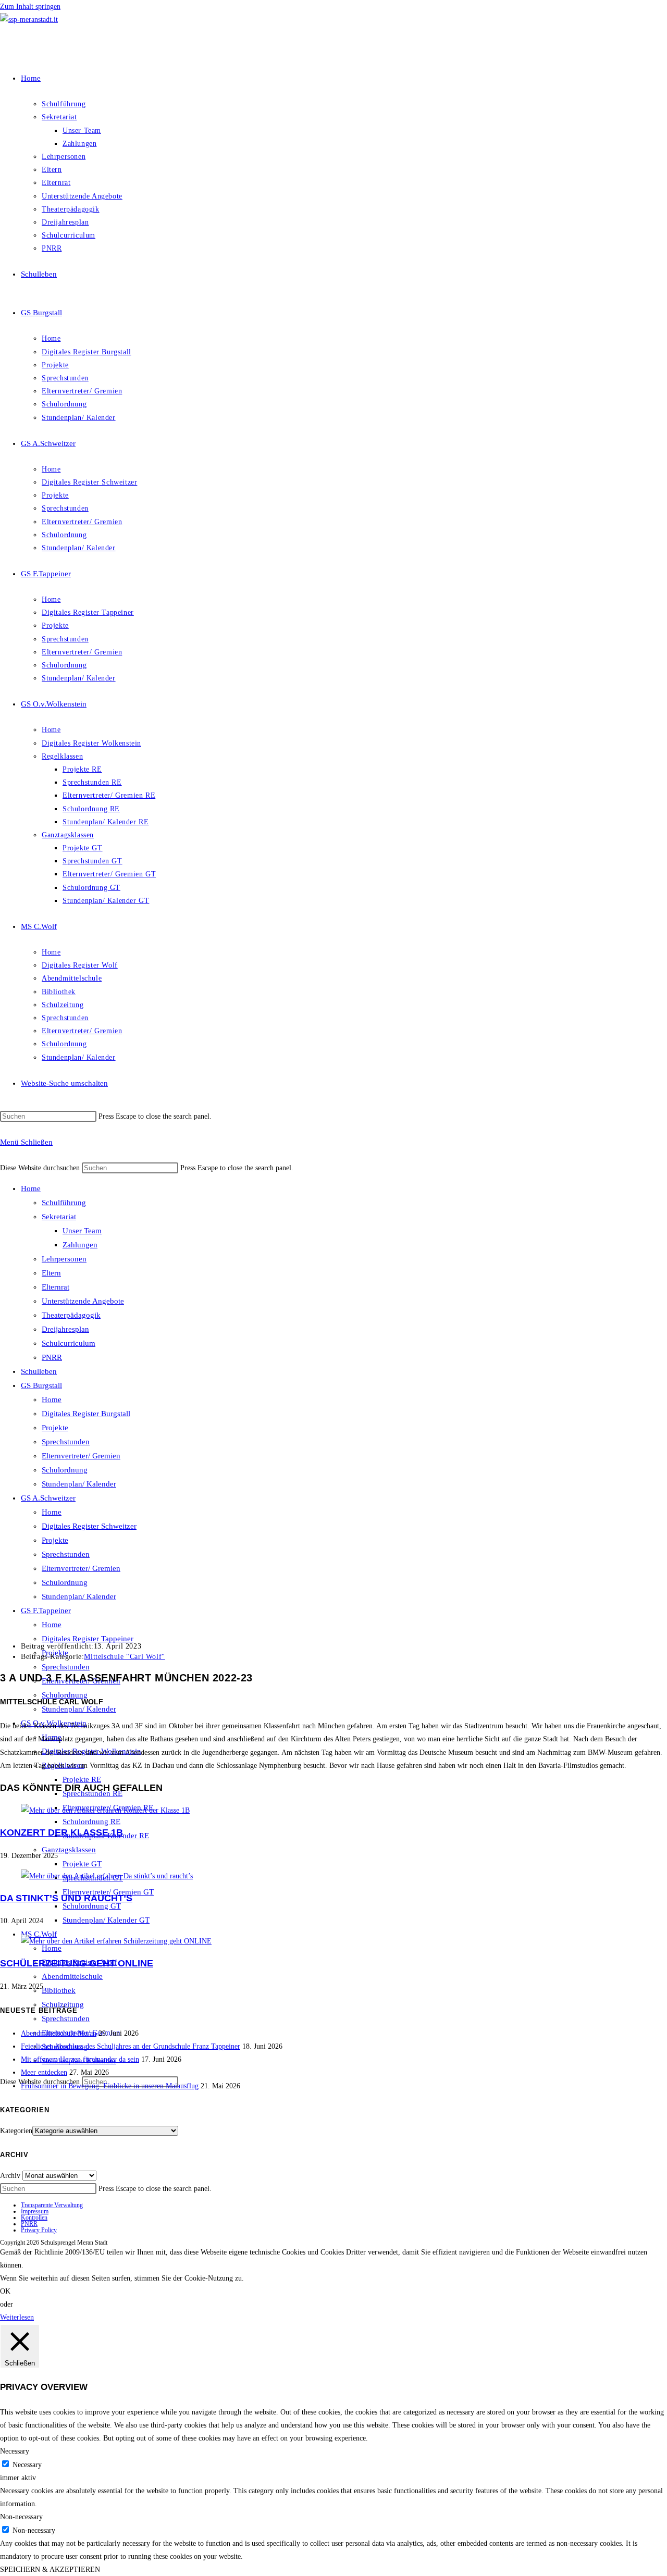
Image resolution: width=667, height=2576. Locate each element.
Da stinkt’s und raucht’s (66, 1898)
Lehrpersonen (64, 1259)
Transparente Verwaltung (52, 2205)
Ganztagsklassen (69, 1850)
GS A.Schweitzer (48, 1498)
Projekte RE (82, 1779)
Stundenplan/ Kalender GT (106, 1920)
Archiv (10, 2176)
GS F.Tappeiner (46, 1611)
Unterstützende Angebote (83, 1301)
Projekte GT (82, 1864)
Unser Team (82, 1231)
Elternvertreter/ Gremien (81, 1456)
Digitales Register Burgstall (86, 1414)
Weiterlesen (17, 2317)
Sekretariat (59, 1217)
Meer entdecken (44, 2072)
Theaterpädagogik (71, 1315)
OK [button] (5, 2291)
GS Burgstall (41, 1385)
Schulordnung (65, 1470)
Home (31, 1188)
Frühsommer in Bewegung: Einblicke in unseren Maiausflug (110, 2086)
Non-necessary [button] (21, 2517)
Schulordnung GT (92, 1906)
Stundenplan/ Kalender (79, 1484)
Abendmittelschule (72, 1976)
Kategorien (16, 2131)
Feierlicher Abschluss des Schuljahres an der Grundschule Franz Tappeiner (131, 2046)
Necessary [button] (15, 2451)
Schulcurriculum (69, 1343)
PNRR (52, 1357)
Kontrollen (34, 2218)
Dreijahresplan (65, 1329)
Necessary (27, 2465)
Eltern (51, 1273)
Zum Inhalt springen (30, 7)
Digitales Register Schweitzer (89, 1526)
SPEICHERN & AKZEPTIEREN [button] (50, 2569)
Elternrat (55, 1287)
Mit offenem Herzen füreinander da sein (80, 2059)
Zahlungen (80, 1245)
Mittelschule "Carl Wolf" (124, 1657)
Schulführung (64, 1203)
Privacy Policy (39, 2230)
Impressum (35, 2211)
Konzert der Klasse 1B (61, 1832)
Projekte (55, 1428)
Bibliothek (59, 1990)
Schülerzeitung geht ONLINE (77, 1963)
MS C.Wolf (39, 1934)
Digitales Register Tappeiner (88, 1639)
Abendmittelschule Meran (59, 2033)
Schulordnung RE (91, 1822)
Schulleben (39, 1371)
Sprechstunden (66, 1442)
